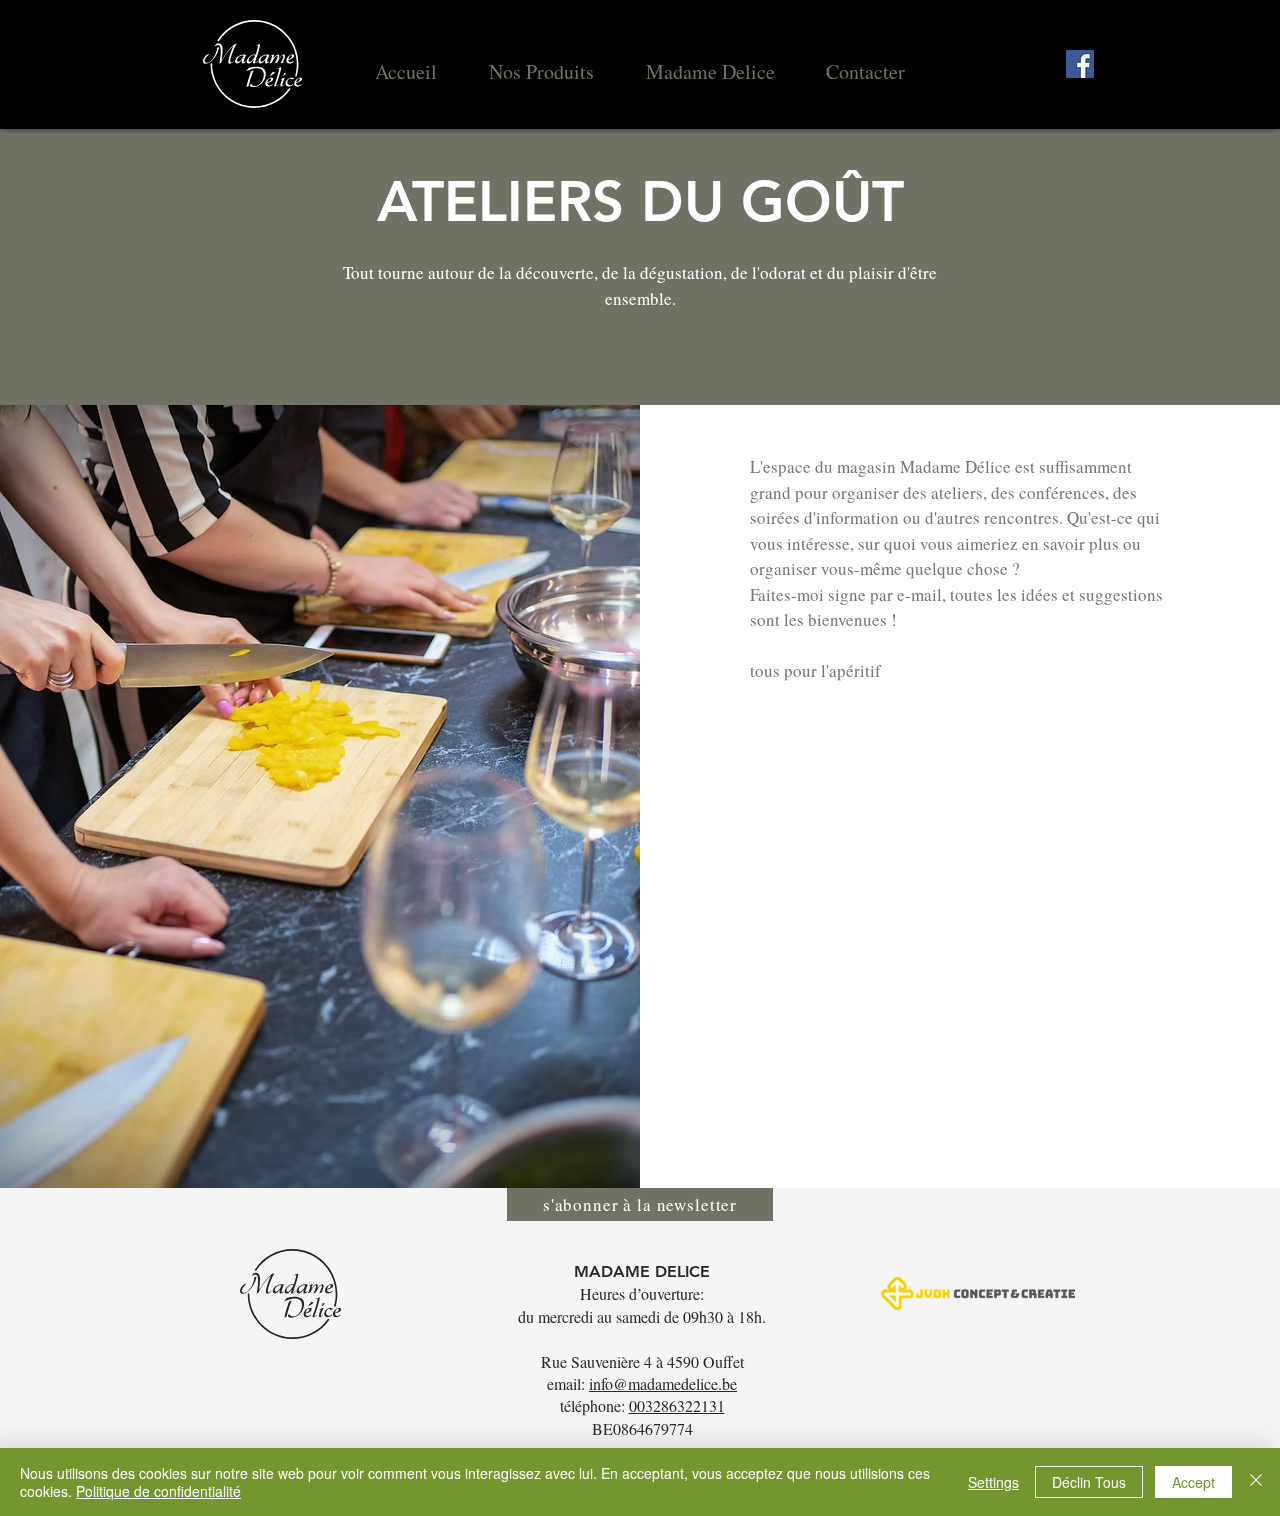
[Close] (1256, 1482)
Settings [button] (993, 1482)
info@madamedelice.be (663, 1383)
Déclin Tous (1089, 1482)
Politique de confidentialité (158, 1491)
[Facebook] (1080, 64)
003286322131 (677, 1405)
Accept (1193, 1482)
